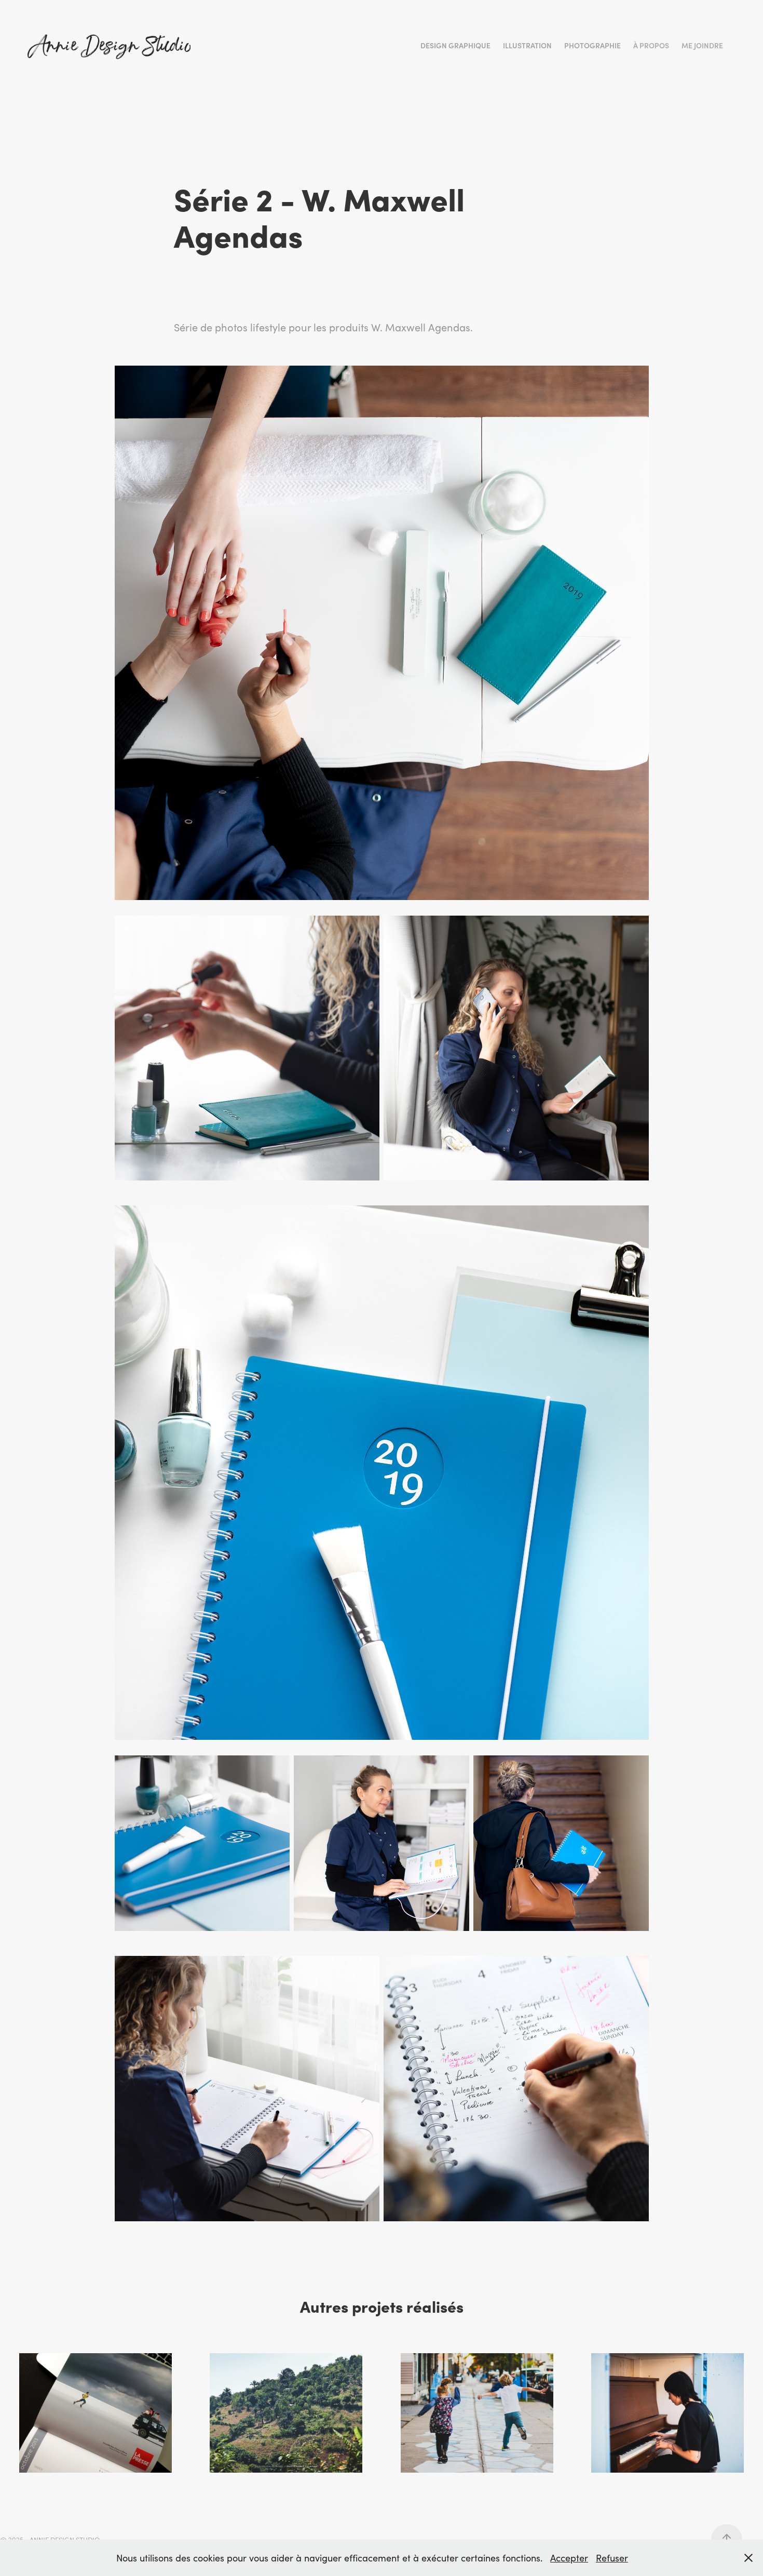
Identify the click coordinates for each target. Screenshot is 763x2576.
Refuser (612, 2558)
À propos (651, 45)
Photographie (592, 45)
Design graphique (455, 45)
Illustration (527, 45)
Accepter (569, 2558)
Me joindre (702, 45)
